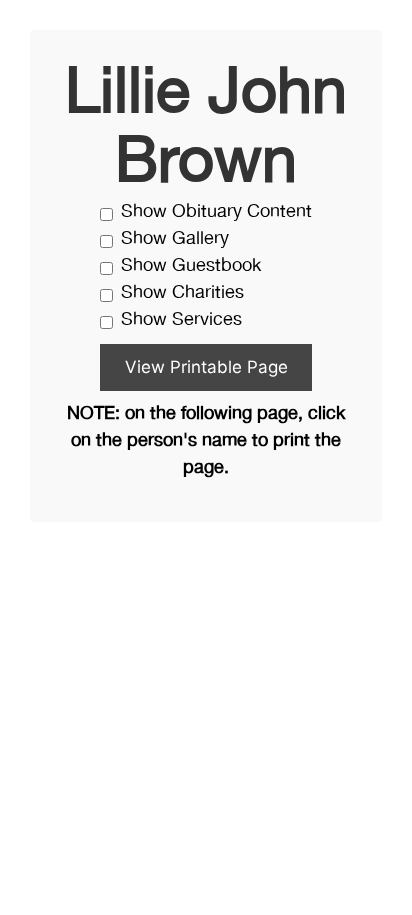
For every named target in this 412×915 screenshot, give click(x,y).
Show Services (181, 320)
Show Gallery (175, 239)
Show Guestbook (191, 266)
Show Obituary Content (216, 212)
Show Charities (182, 293)
